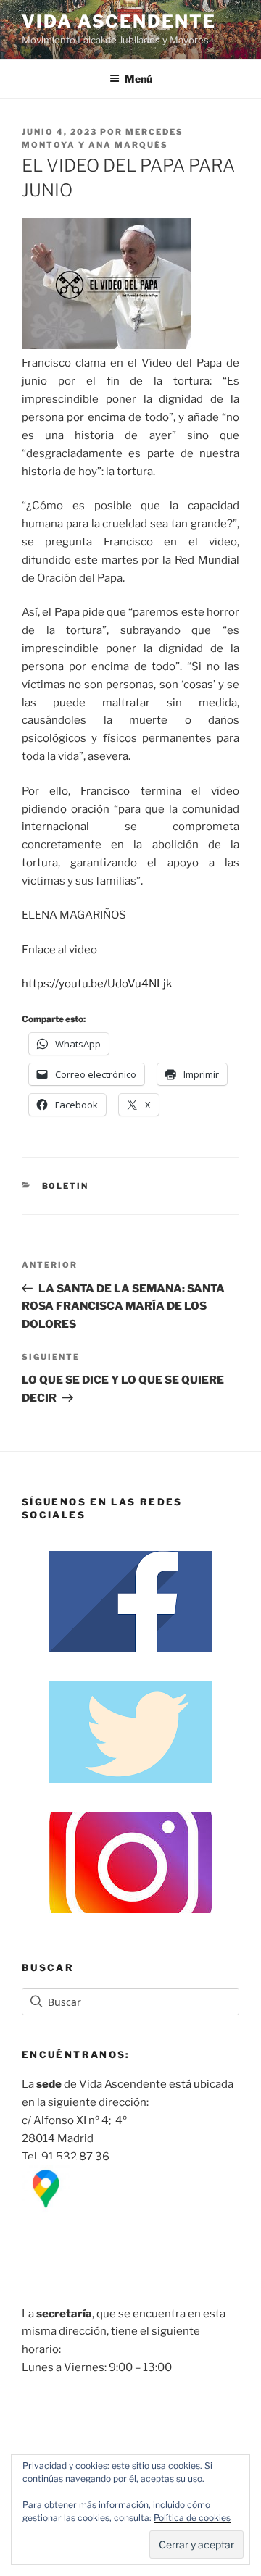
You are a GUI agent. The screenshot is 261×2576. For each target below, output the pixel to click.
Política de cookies (192, 2518)
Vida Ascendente (119, 21)
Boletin (66, 1186)
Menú (138, 79)
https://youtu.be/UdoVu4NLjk (97, 984)
